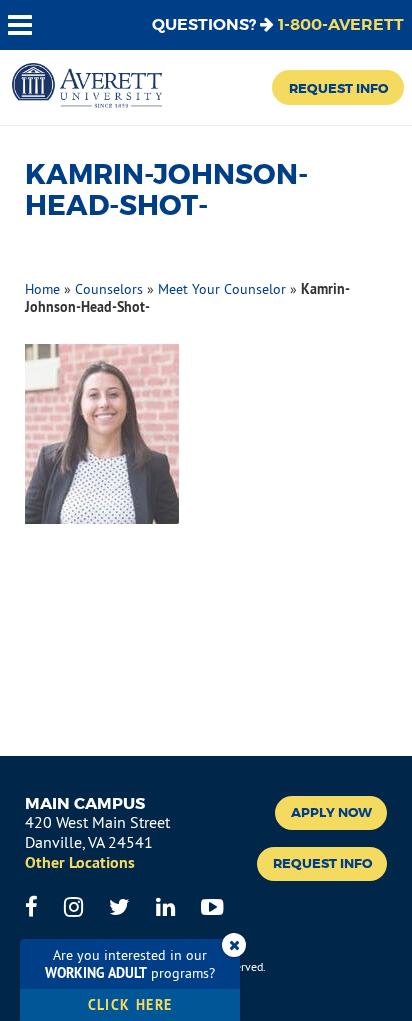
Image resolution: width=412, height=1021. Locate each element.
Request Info (338, 88)
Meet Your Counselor (222, 289)
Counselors (109, 289)
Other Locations (80, 862)
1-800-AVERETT (341, 24)
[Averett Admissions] (87, 87)
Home (42, 289)
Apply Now (331, 813)
